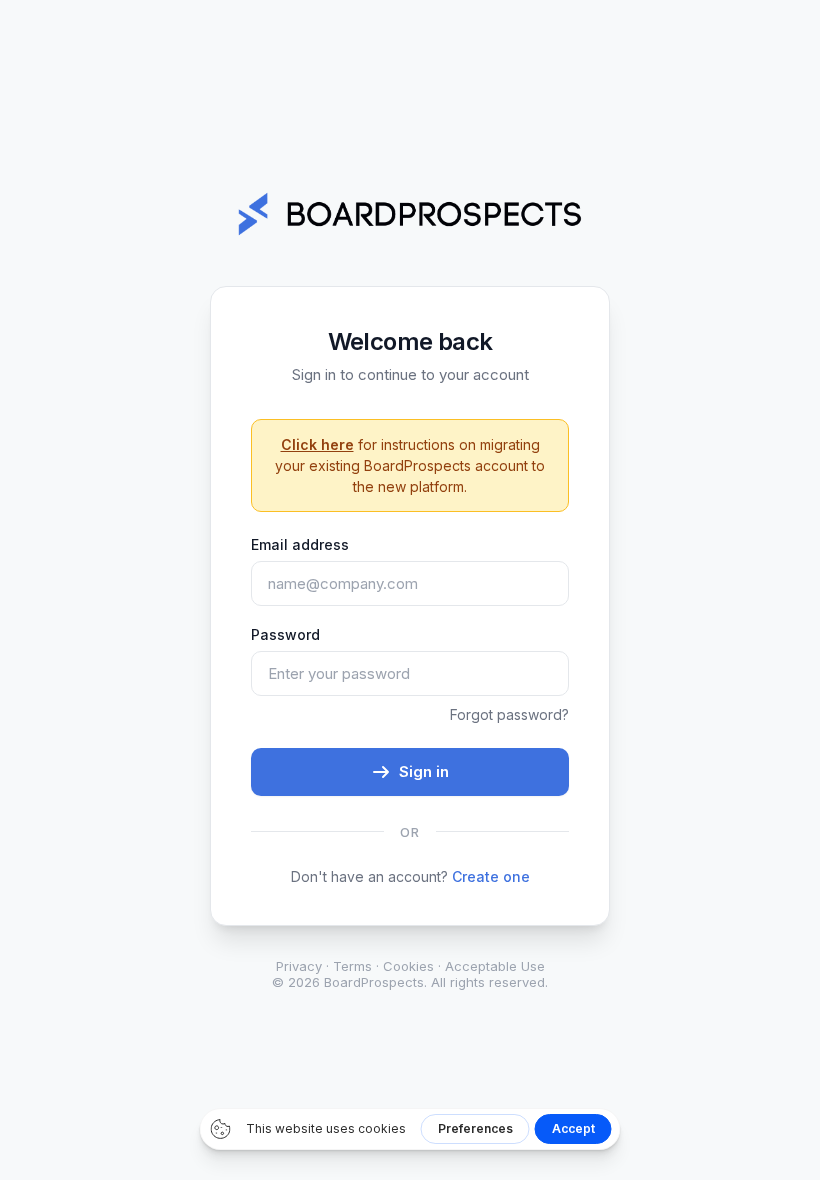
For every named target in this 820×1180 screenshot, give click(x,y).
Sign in (424, 771)
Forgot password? (509, 714)
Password (285, 634)
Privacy (299, 966)
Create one (491, 876)
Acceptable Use (495, 966)
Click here (317, 444)
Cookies (408, 966)
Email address (300, 544)
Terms (352, 966)
